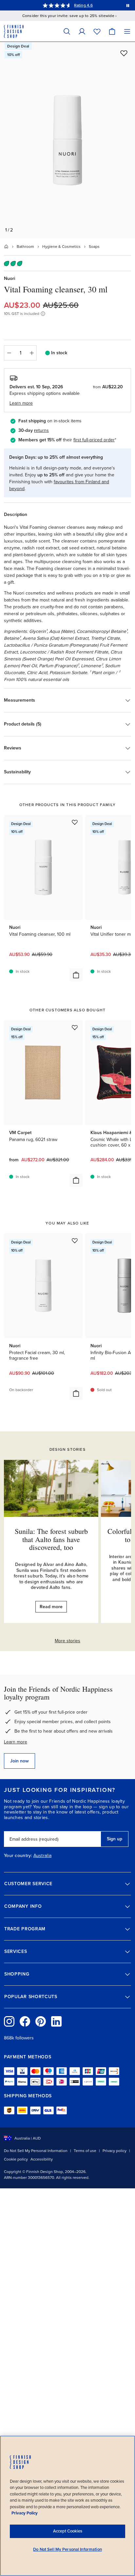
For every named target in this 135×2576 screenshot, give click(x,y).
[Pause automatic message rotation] (128, 5)
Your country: (18, 1856)
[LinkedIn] (56, 2021)
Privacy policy (115, 2151)
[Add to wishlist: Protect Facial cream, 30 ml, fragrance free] (75, 1241)
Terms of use (85, 2151)
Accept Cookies (68, 2531)
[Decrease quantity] (9, 353)
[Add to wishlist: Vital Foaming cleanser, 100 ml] (75, 822)
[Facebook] (25, 2021)
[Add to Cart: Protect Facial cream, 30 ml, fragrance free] (76, 1393)
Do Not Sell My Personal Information (36, 2151)
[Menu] (127, 31)
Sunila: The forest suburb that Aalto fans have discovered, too (51, 1539)
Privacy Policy (25, 2513)
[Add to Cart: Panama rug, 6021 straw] (76, 1180)
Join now (19, 1761)
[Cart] (112, 31)
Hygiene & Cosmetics (61, 247)
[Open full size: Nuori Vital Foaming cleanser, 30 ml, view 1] (67, 140)
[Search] (67, 31)
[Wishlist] (97, 31)
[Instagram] (9, 2021)
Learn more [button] (21, 403)
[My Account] (82, 31)
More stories (67, 1641)
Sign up (115, 1839)
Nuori (10, 278)
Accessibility (42, 2159)
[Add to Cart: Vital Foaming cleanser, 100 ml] (76, 975)
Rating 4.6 (83, 5)
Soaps (94, 247)
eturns (42, 430)
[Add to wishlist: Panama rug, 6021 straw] (75, 1027)
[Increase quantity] (32, 353)
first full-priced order (94, 440)
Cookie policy (16, 2159)
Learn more (16, 1742)
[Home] (6, 247)
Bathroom (25, 247)
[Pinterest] (41, 2021)
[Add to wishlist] (124, 53)
